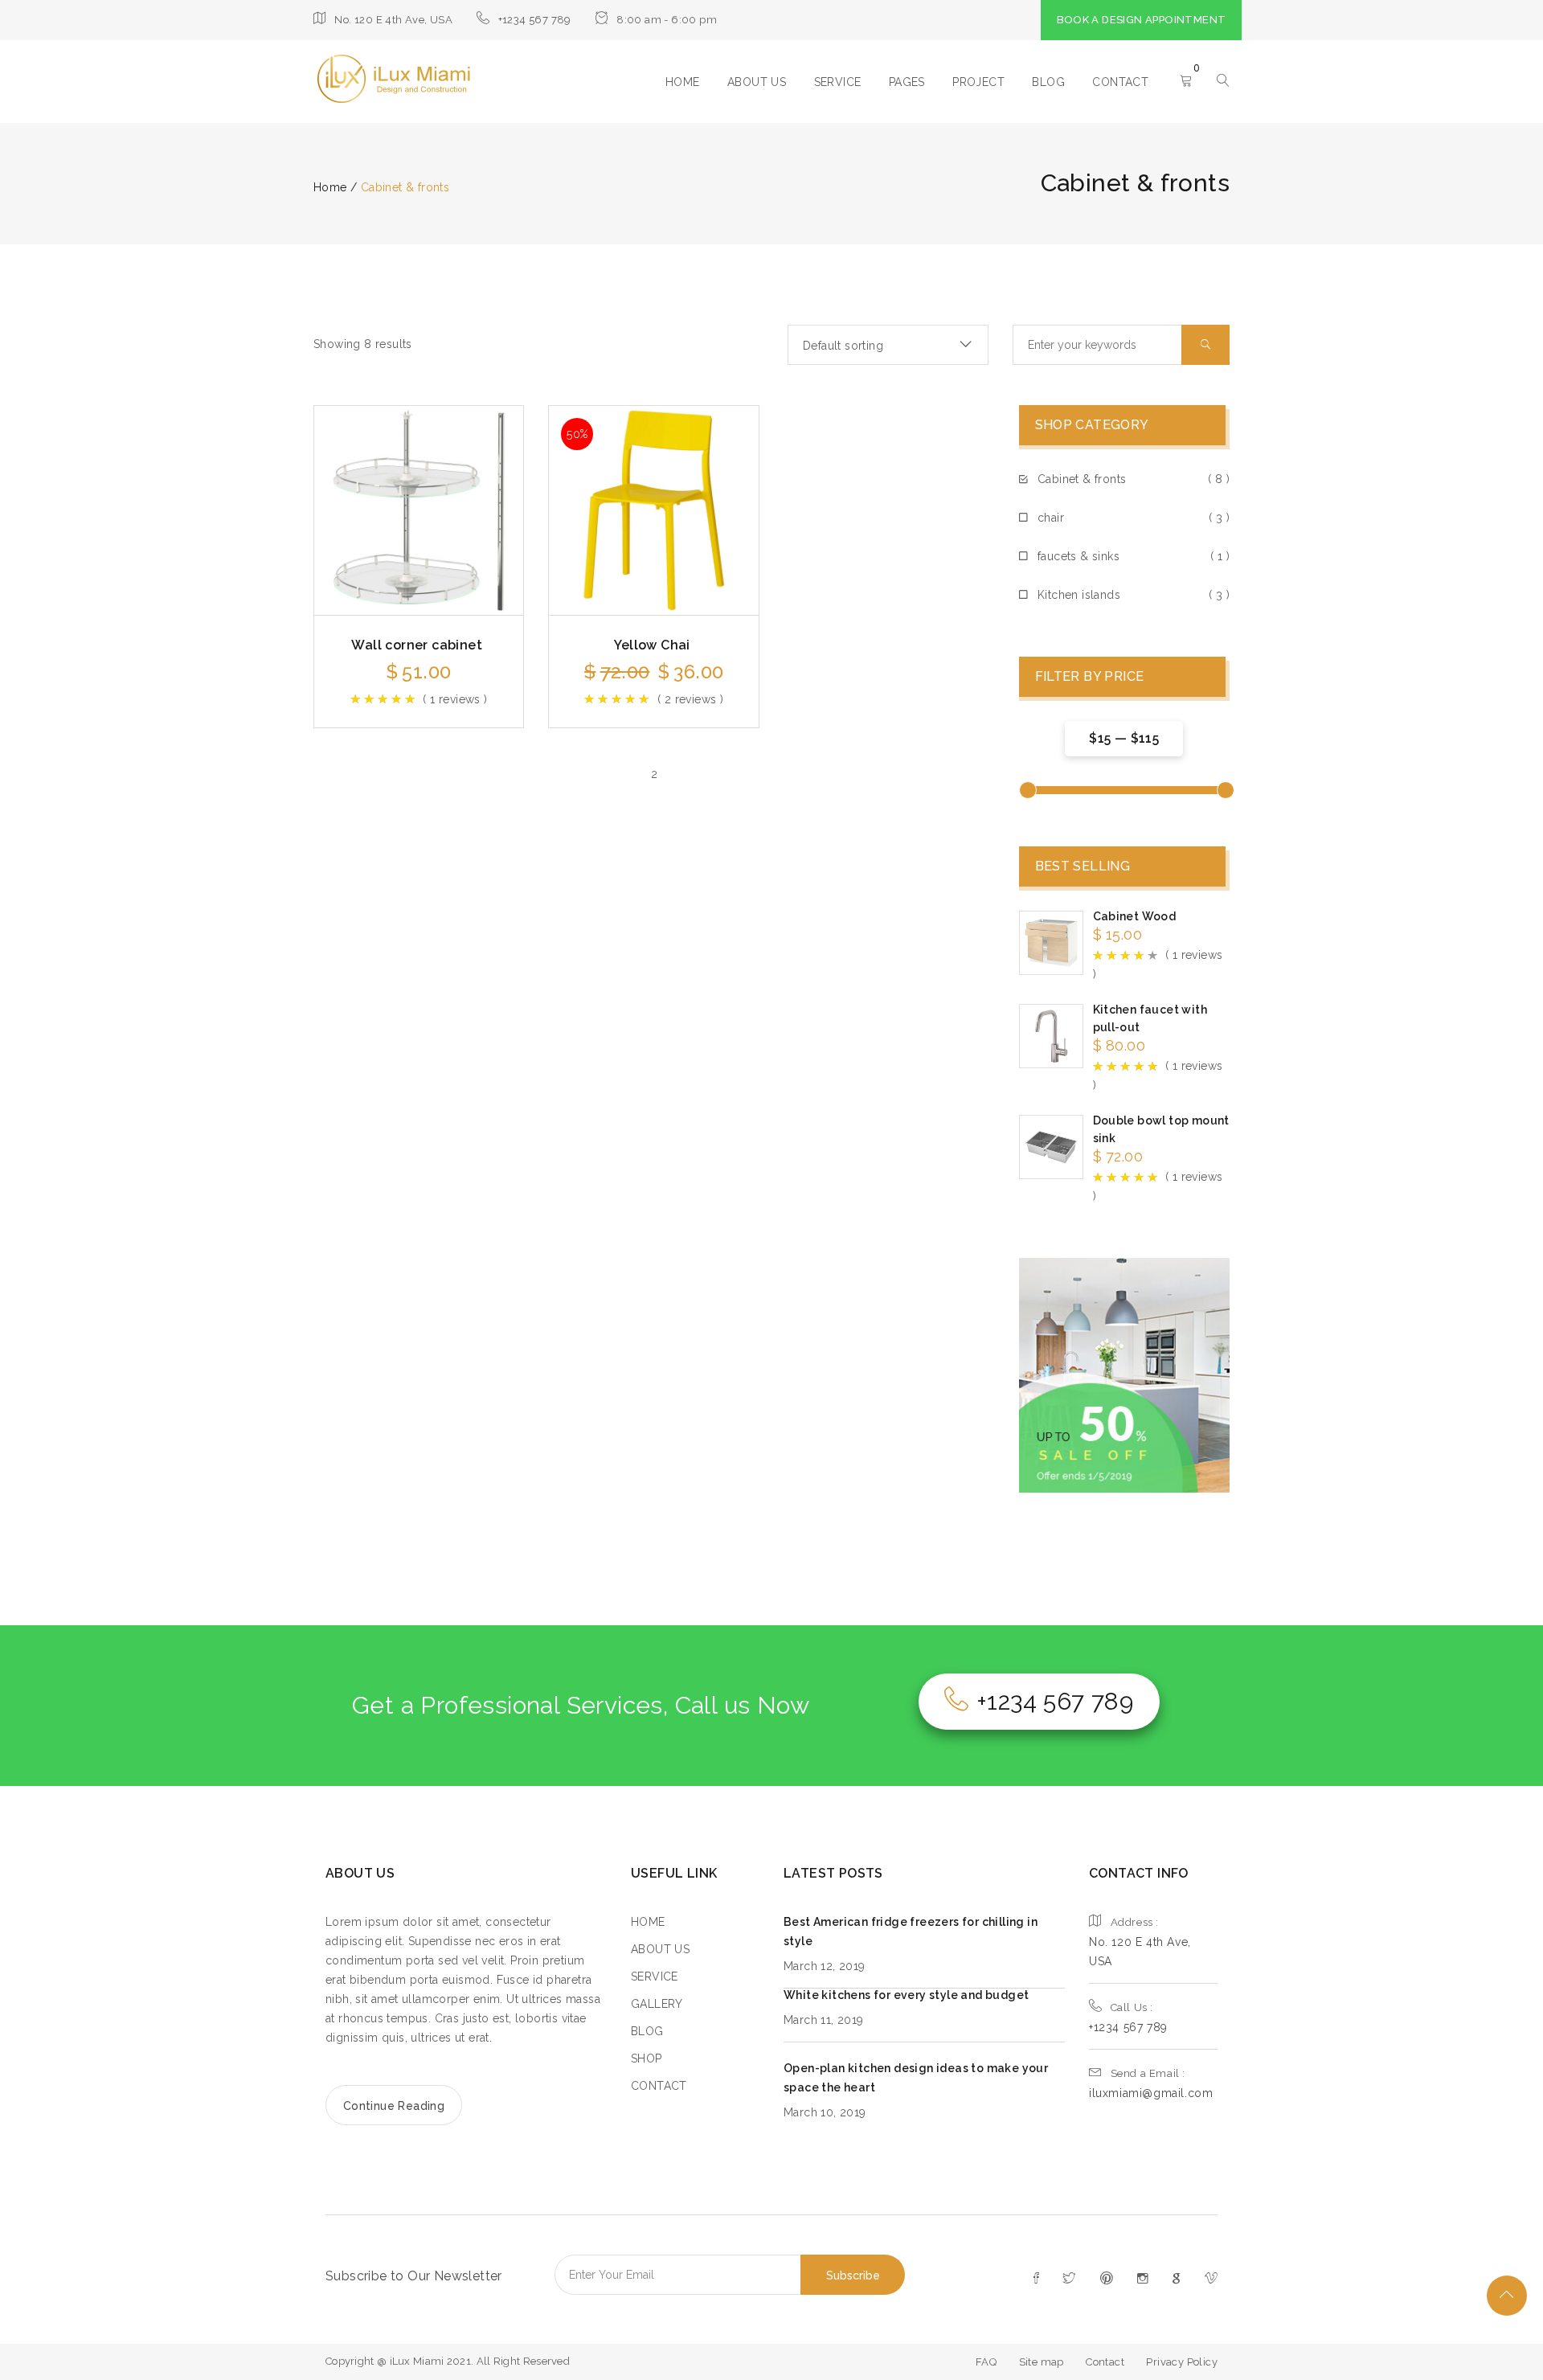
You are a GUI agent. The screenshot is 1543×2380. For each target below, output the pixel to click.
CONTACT (1120, 82)
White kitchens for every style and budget (906, 1995)
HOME (683, 82)
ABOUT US (757, 82)
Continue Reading (394, 2106)
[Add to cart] (370, 498)
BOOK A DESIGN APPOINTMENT (1142, 20)
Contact (1105, 2362)
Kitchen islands (1079, 595)
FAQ (986, 2362)
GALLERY (657, 2004)
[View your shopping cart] (1186, 82)
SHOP (647, 2058)
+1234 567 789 (1055, 1701)
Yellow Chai (652, 645)
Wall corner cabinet (417, 645)
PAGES (907, 82)
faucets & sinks (1078, 556)
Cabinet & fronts (1082, 479)
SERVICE (838, 82)
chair (1051, 518)
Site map (1042, 2362)
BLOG (1048, 82)
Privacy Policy (1182, 2362)
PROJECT (978, 82)
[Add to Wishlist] (467, 498)
